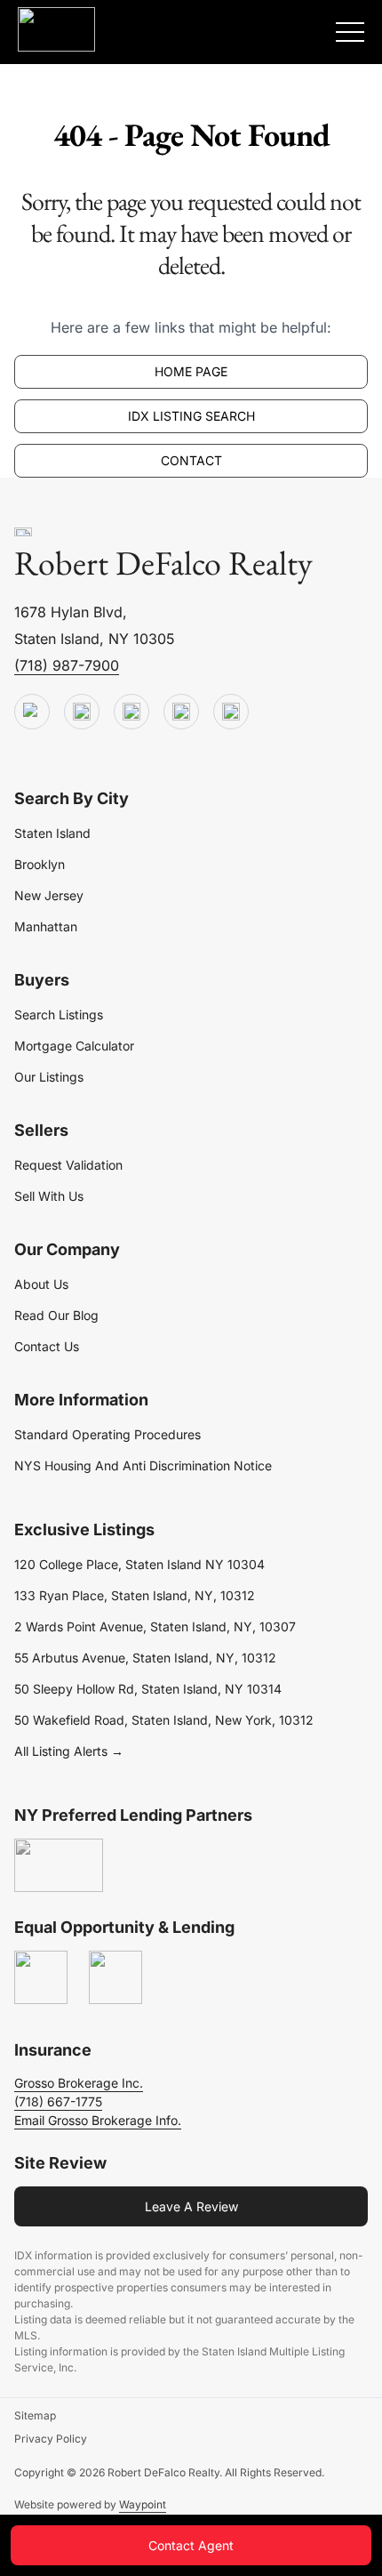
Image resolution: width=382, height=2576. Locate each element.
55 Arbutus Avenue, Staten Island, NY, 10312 (145, 1658)
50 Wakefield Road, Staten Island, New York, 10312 (164, 1720)
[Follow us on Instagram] (231, 712)
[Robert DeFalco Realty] (56, 29)
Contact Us (47, 1346)
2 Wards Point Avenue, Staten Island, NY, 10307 (155, 1626)
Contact (191, 460)
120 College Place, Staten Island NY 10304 (139, 1564)
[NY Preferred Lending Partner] (59, 1866)
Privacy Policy (51, 2439)
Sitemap (35, 2415)
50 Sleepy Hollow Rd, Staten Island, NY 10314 (148, 1689)
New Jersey (49, 895)
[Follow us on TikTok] (82, 712)
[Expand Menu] (350, 32)
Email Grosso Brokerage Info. (98, 2120)
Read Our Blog (56, 1315)
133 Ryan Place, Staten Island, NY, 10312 (135, 1595)
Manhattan (46, 926)
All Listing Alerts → (69, 1751)
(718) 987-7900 (67, 665)
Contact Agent (191, 2545)
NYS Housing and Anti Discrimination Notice (143, 1465)
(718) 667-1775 (58, 2101)
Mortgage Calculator (74, 1046)
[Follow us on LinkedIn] (181, 712)
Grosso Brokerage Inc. (79, 2083)
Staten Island (52, 833)
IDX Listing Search (191, 416)
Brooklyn (40, 864)
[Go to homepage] (23, 533)
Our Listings (49, 1077)
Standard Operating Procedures (107, 1434)
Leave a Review (191, 2206)
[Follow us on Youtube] (32, 712)
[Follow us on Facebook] (131, 712)
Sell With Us (49, 1196)
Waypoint (143, 2504)
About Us (41, 1284)
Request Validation (68, 1165)
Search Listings (59, 1014)
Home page (191, 371)
